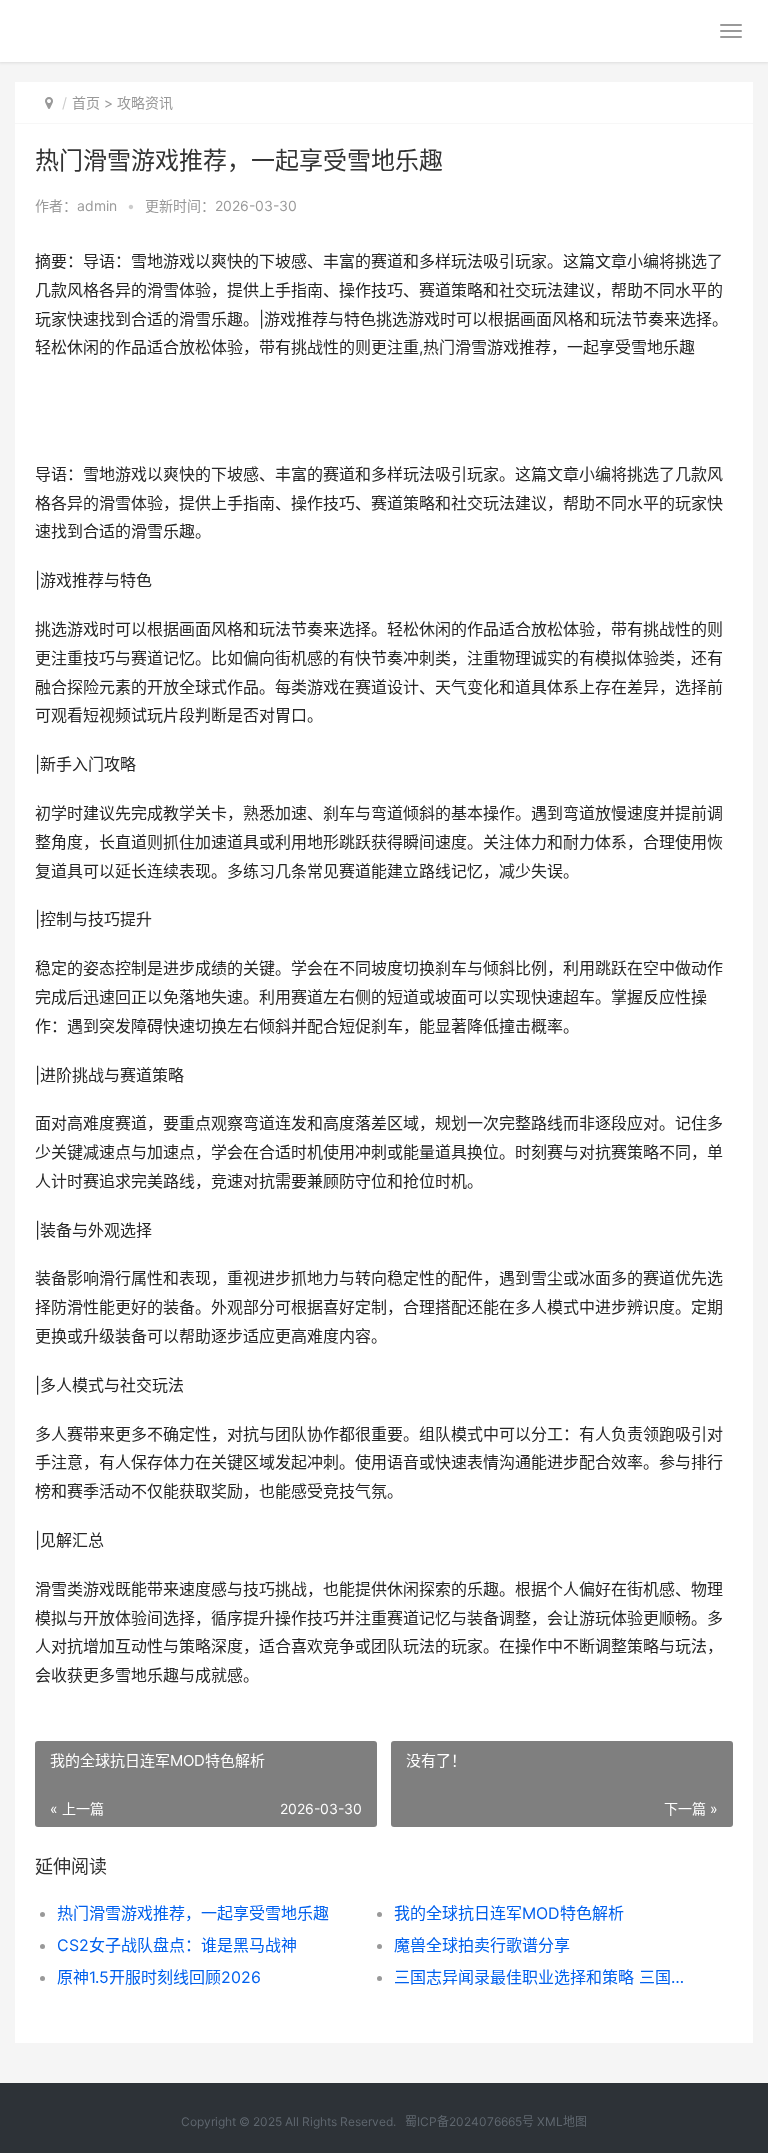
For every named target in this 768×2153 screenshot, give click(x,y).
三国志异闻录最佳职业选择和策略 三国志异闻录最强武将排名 (546, 1977)
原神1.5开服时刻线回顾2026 (159, 1977)
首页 (86, 102)
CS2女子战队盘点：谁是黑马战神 (177, 1945)
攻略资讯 (145, 102)
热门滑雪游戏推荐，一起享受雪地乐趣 (193, 1913)
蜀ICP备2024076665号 (469, 2121)
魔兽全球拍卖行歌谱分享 (482, 1945)
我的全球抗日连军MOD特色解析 (509, 1913)
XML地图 (562, 2121)
